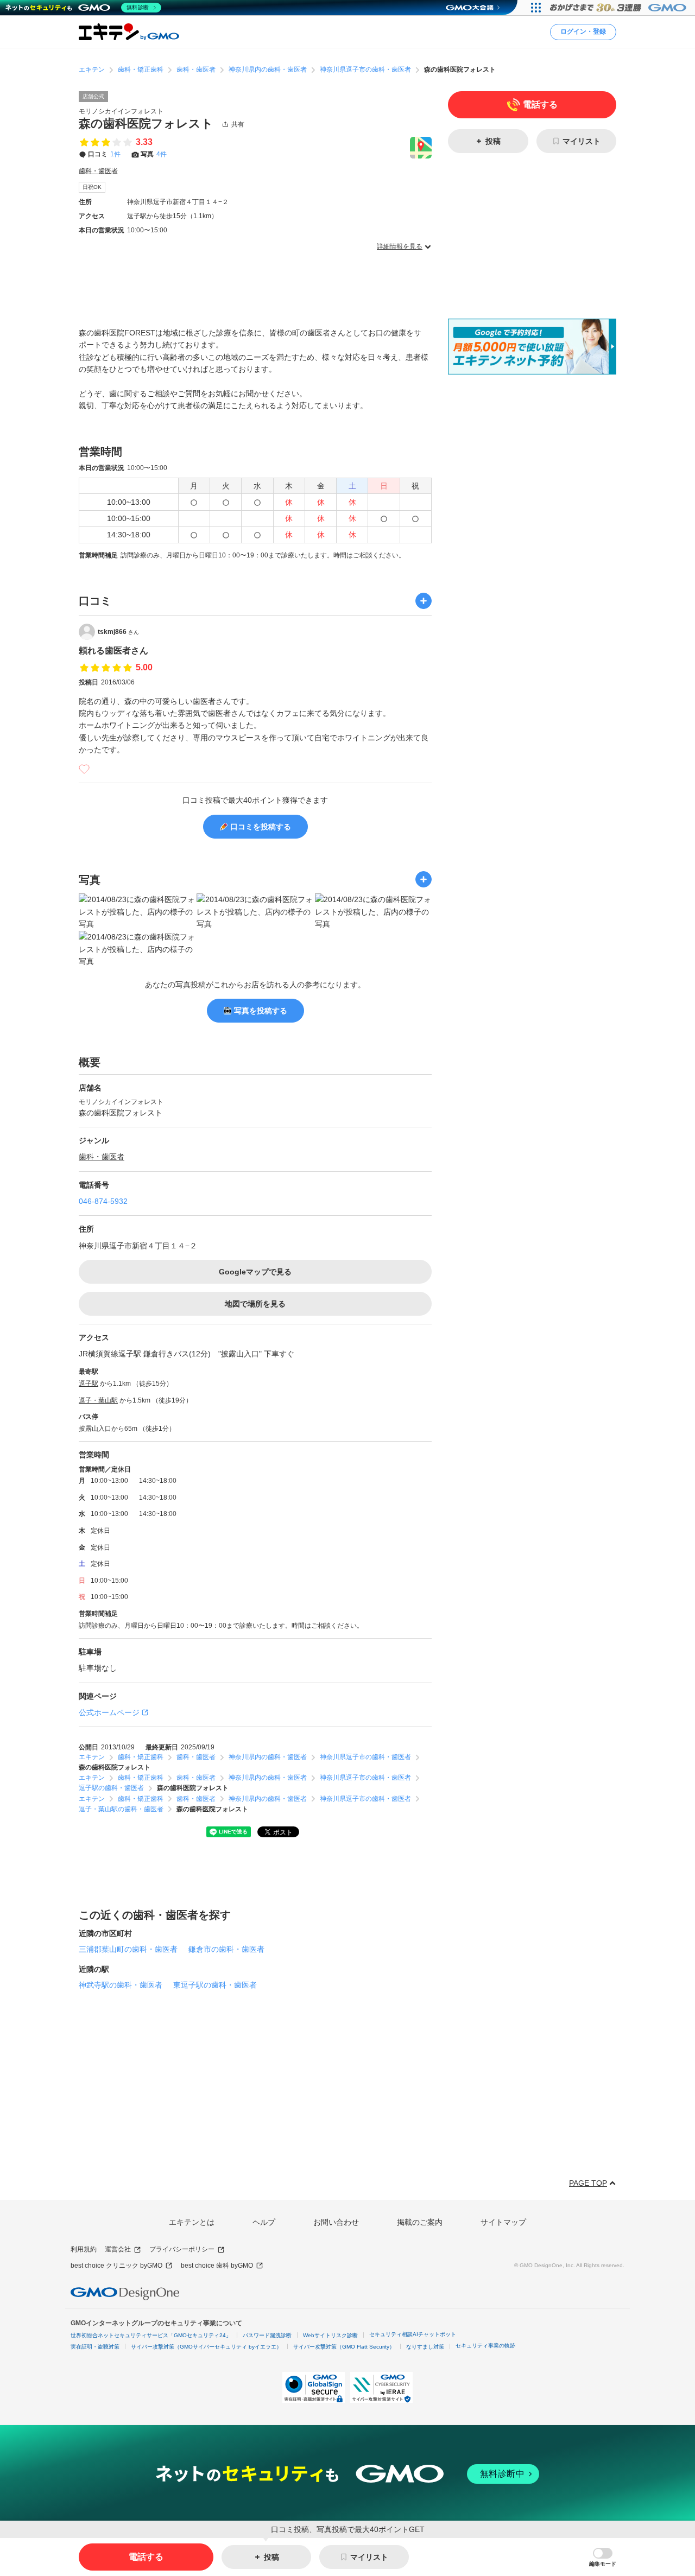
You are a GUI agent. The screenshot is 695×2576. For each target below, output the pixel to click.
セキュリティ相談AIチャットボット (413, 2334)
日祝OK (92, 187)
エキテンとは (192, 2222)
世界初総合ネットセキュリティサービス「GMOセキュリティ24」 (151, 2335)
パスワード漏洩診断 (267, 2335)
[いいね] (84, 769)
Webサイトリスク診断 (330, 2335)
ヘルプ (264, 2222)
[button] (603, 2557)
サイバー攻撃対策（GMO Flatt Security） (344, 2347)
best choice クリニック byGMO (116, 2266)
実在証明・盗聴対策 (95, 2347)
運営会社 (118, 2249)
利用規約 (84, 2249)
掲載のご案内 (420, 2222)
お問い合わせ (336, 2222)
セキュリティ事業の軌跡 (485, 2346)
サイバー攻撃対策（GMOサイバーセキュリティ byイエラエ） (206, 2347)
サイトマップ (503, 2222)
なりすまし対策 (425, 2347)
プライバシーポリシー (182, 2249)
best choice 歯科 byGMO (217, 2266)
